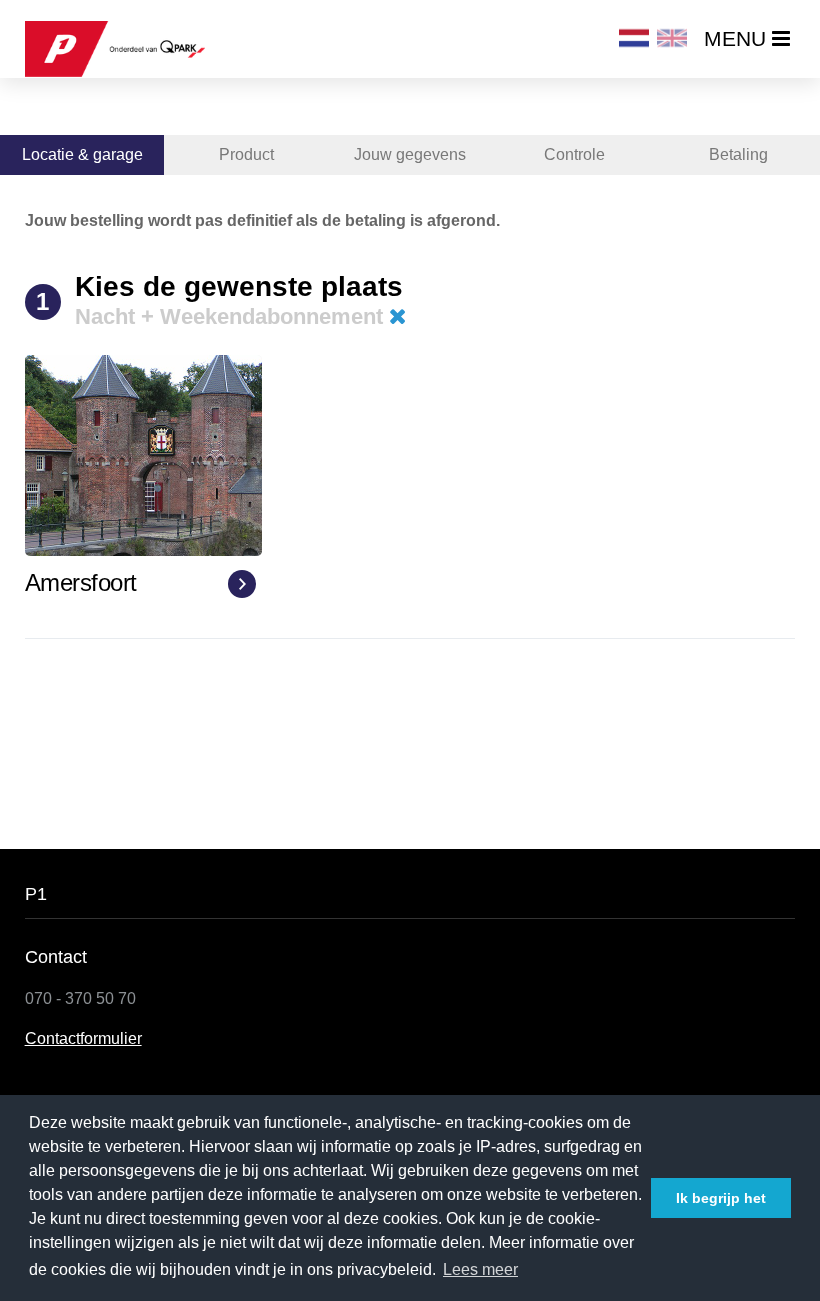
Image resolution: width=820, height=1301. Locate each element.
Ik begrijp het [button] (721, 1198)
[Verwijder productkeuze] (398, 316)
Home (52, 109)
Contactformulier (83, 1038)
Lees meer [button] (480, 1269)
